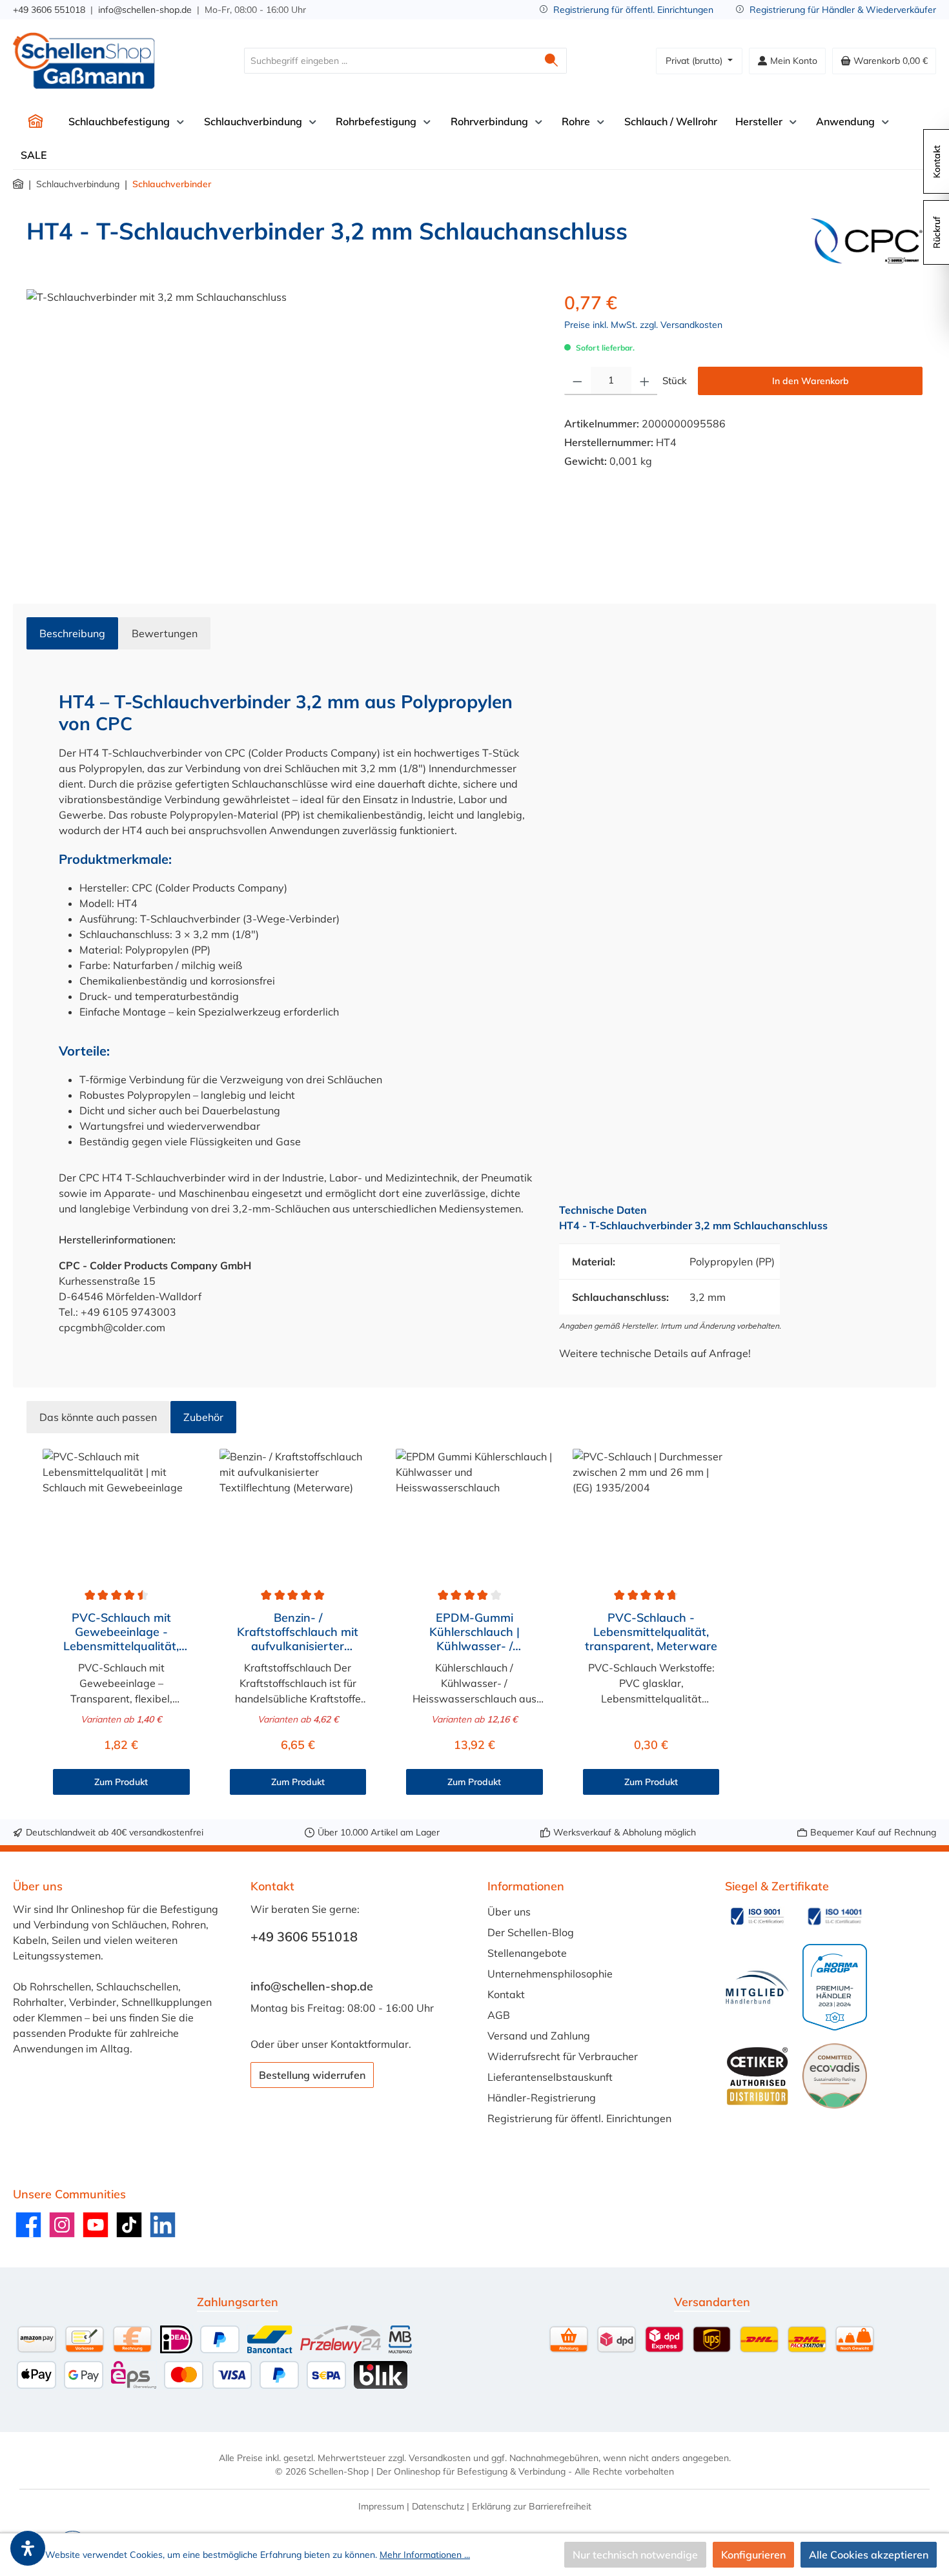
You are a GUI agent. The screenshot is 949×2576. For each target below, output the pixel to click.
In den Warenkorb (811, 381)
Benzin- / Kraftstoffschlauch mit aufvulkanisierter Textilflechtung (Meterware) (298, 1632)
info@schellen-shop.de (145, 10)
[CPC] (867, 241)
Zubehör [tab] (203, 1417)
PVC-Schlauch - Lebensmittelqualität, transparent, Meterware (651, 1632)
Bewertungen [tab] (165, 633)
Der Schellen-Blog (531, 1932)
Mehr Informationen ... (425, 2555)
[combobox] (391, 61)
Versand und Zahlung (539, 2036)
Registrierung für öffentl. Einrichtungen (633, 10)
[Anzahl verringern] (577, 381)
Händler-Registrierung (542, 2098)
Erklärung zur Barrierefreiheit (532, 2506)
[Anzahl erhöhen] (645, 381)
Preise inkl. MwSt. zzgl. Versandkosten (643, 325)
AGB (499, 2015)
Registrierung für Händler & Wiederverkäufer (843, 10)
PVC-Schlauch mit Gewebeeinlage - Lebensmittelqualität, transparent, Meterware (121, 1632)
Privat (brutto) (695, 61)
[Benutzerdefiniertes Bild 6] (835, 2076)
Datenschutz (438, 2506)
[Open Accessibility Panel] (28, 2548)
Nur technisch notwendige (635, 2555)
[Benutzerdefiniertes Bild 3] (757, 1988)
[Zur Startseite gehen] (84, 61)
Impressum (381, 2506)
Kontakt (506, 1994)
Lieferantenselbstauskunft (550, 2077)
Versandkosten (440, 2458)
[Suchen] (552, 61)
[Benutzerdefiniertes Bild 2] (835, 1916)
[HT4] (282, 428)
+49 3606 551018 (49, 10)
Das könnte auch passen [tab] (98, 1417)
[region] (282, 428)
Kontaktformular (370, 2044)
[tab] (72, 633)
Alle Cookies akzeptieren (869, 2555)
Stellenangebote (527, 1953)
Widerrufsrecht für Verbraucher (563, 2056)
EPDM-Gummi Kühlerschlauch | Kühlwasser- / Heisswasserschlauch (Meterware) (474, 1632)
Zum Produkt (121, 1782)
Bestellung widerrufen (312, 2075)
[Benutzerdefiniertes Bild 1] (757, 1916)
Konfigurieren (753, 2555)
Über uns (509, 1912)
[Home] (36, 121)
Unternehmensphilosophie (550, 1974)
